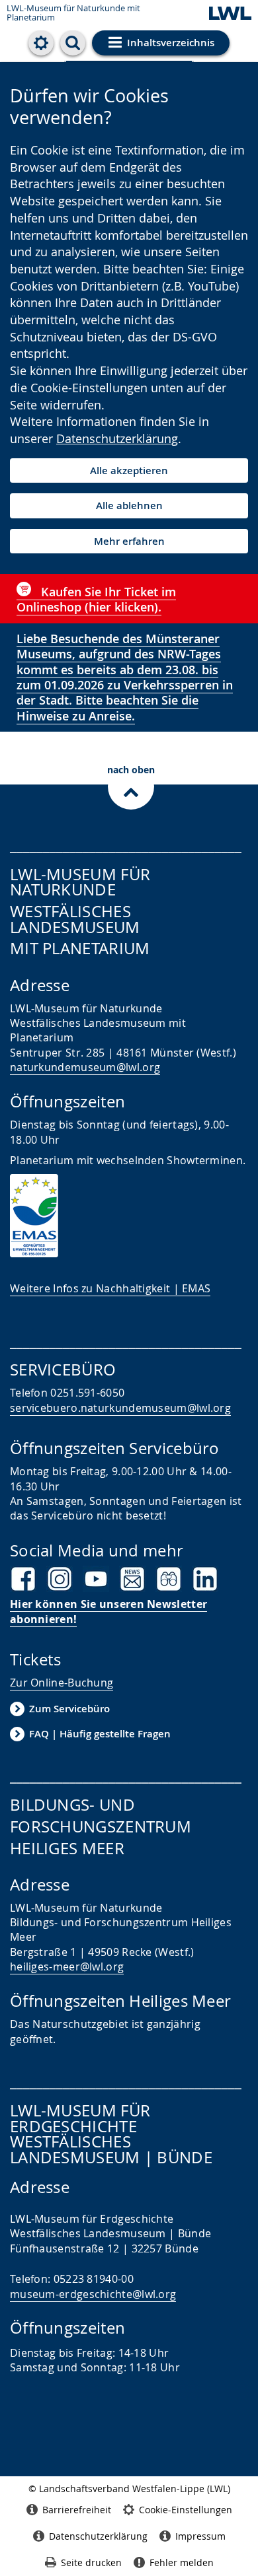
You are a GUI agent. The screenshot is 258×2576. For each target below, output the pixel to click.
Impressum (200, 2536)
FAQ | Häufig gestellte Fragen (100, 1734)
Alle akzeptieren (129, 470)
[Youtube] (96, 1579)
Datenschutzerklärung (117, 438)
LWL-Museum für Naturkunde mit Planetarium (73, 13)
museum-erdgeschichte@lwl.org (93, 2294)
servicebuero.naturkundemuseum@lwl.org (120, 1408)
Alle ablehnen (129, 505)
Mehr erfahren (129, 541)
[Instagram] (60, 1579)
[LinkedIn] (205, 1579)
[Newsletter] (132, 1579)
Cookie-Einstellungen (186, 2510)
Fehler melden (182, 2562)
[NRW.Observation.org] (169, 1579)
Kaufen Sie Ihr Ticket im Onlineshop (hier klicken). (96, 599)
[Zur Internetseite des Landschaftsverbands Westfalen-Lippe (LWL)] (230, 14)
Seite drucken (91, 2562)
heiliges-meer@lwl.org (67, 1967)
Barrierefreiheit (77, 2510)
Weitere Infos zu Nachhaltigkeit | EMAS (110, 1288)
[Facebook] (23, 1579)
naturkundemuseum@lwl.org (85, 1067)
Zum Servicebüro (69, 1709)
